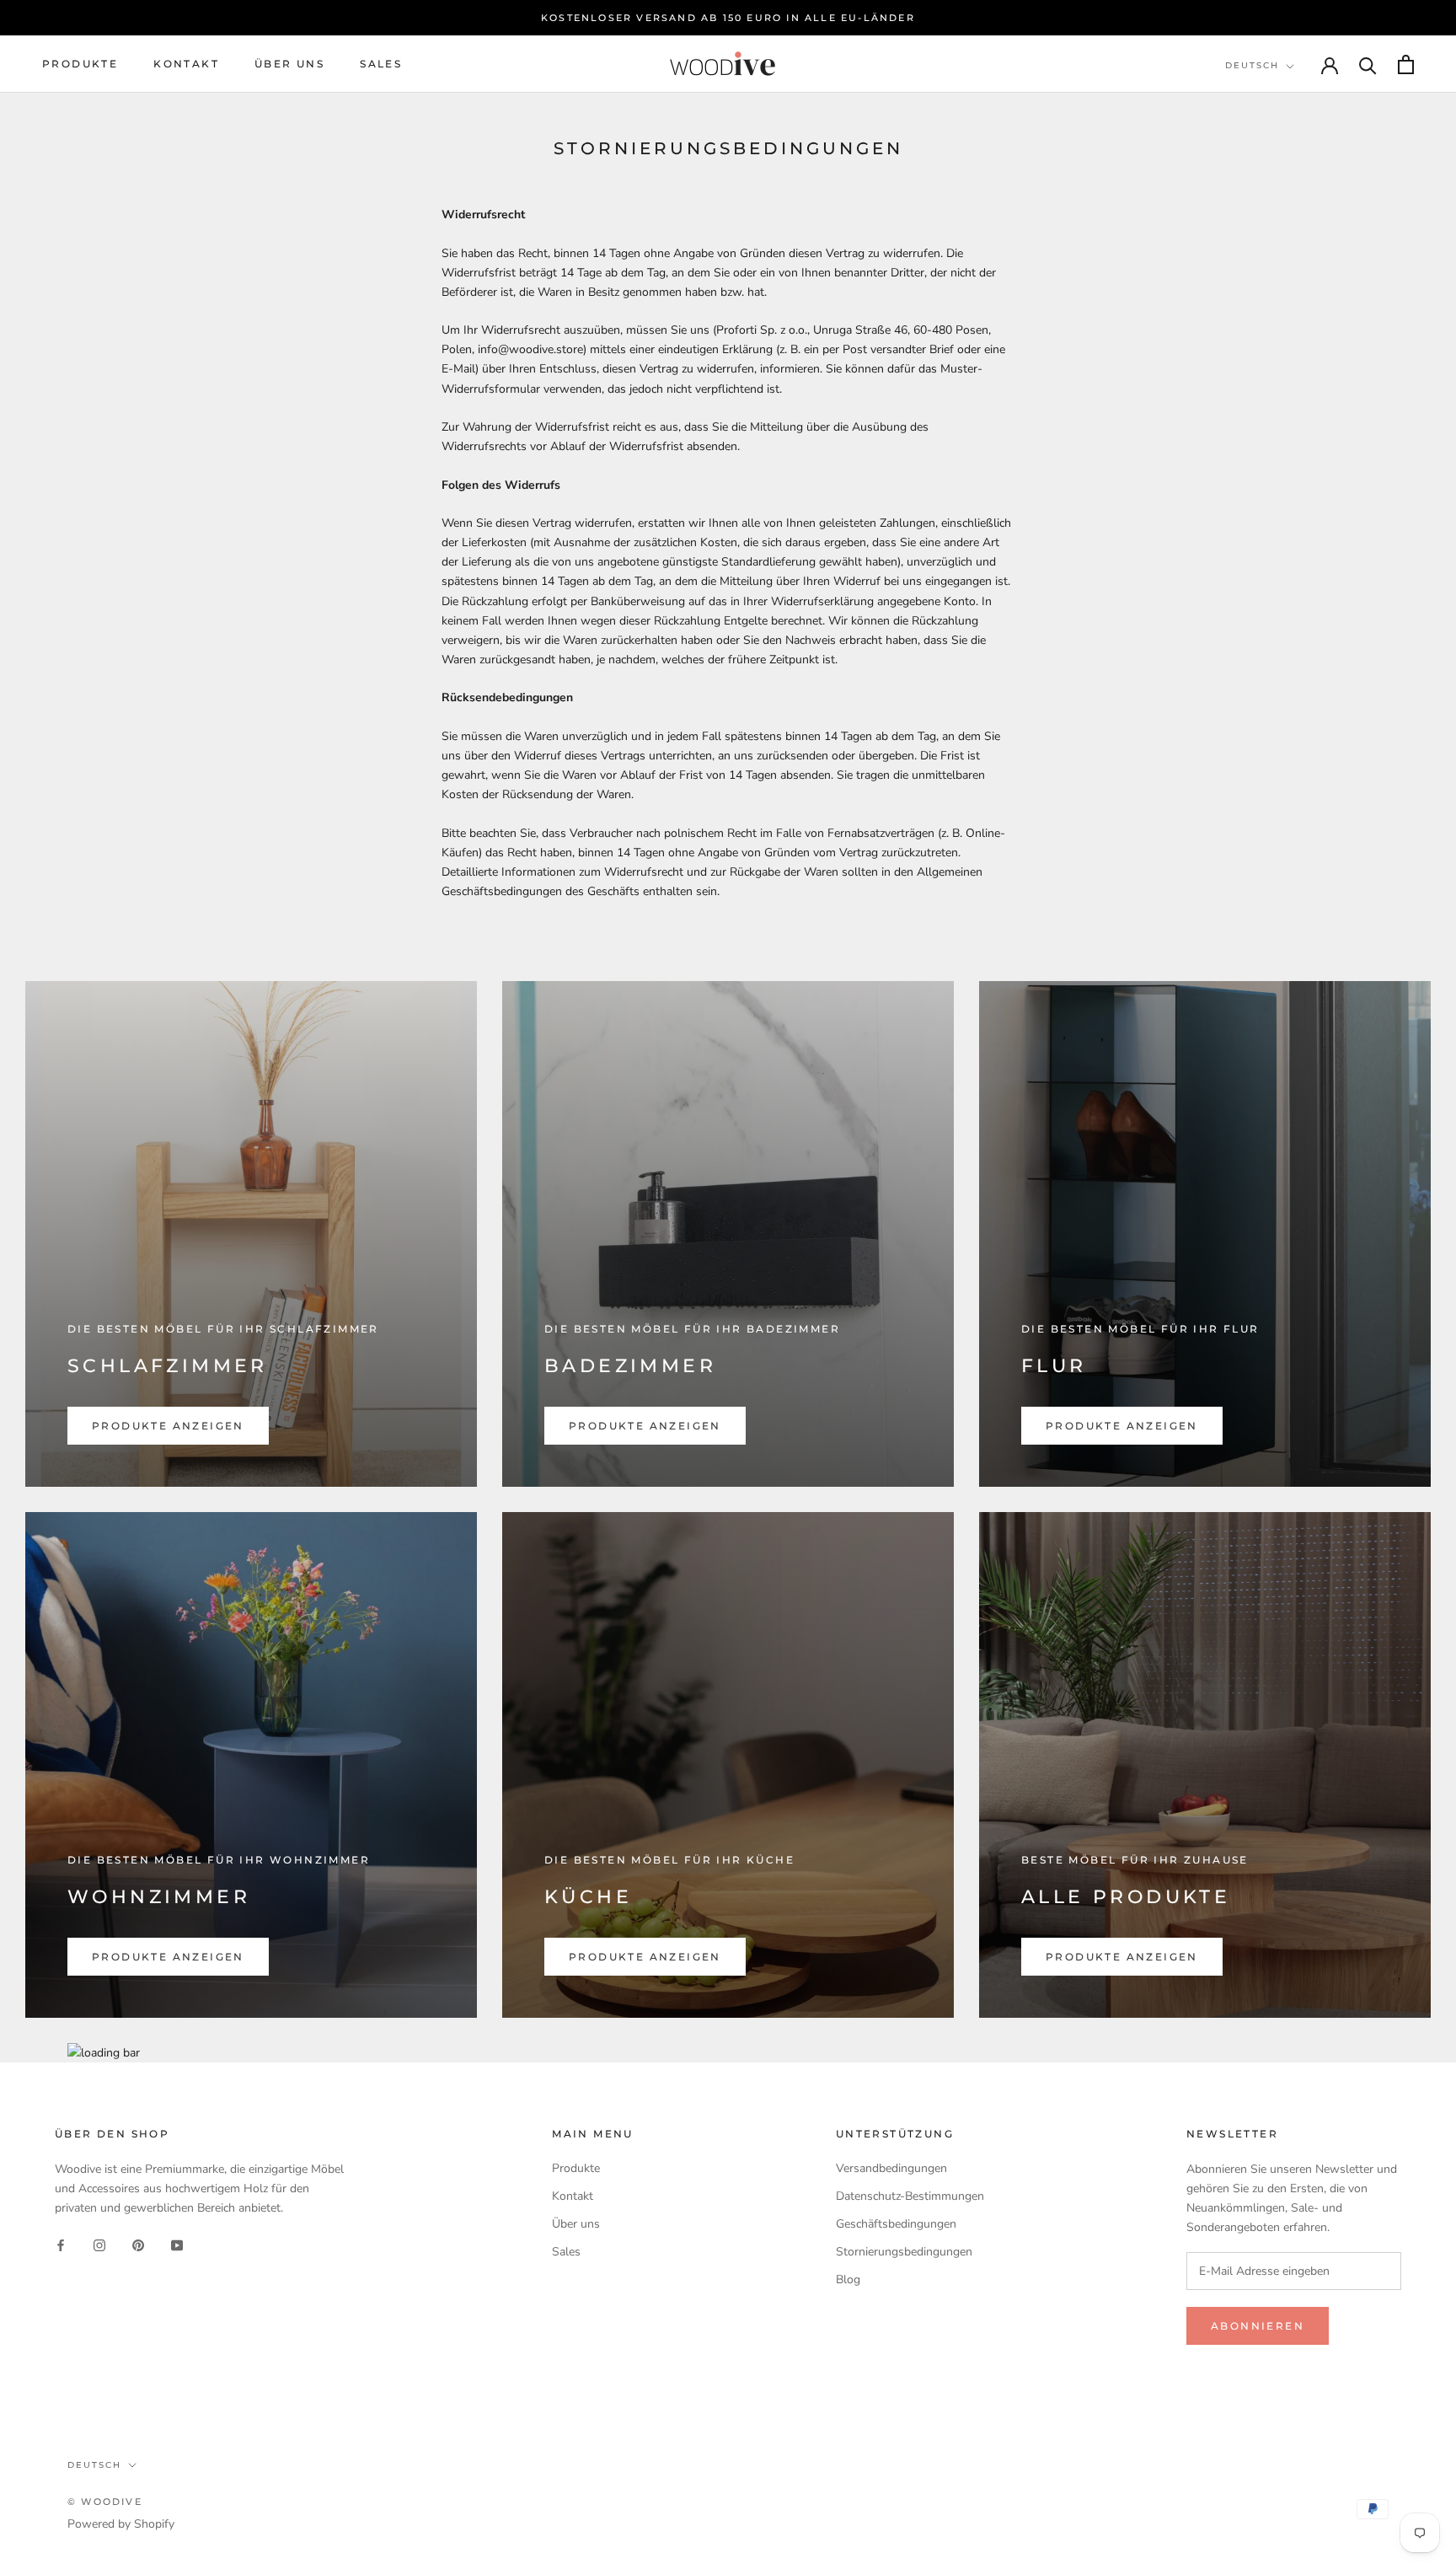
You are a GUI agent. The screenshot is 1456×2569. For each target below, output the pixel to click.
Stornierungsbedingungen (904, 2252)
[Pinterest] (138, 2244)
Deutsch (1252, 65)
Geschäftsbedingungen (896, 2224)
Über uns (289, 64)
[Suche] (1368, 64)
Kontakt (186, 64)
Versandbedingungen (891, 2168)
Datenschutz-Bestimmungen (910, 2196)
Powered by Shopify (121, 2524)
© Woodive (105, 2502)
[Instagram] (99, 2244)
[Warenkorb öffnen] (1406, 64)
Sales (381, 64)
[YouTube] (177, 2244)
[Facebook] (61, 2244)
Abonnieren (1258, 2326)
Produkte (80, 64)
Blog (848, 2279)
